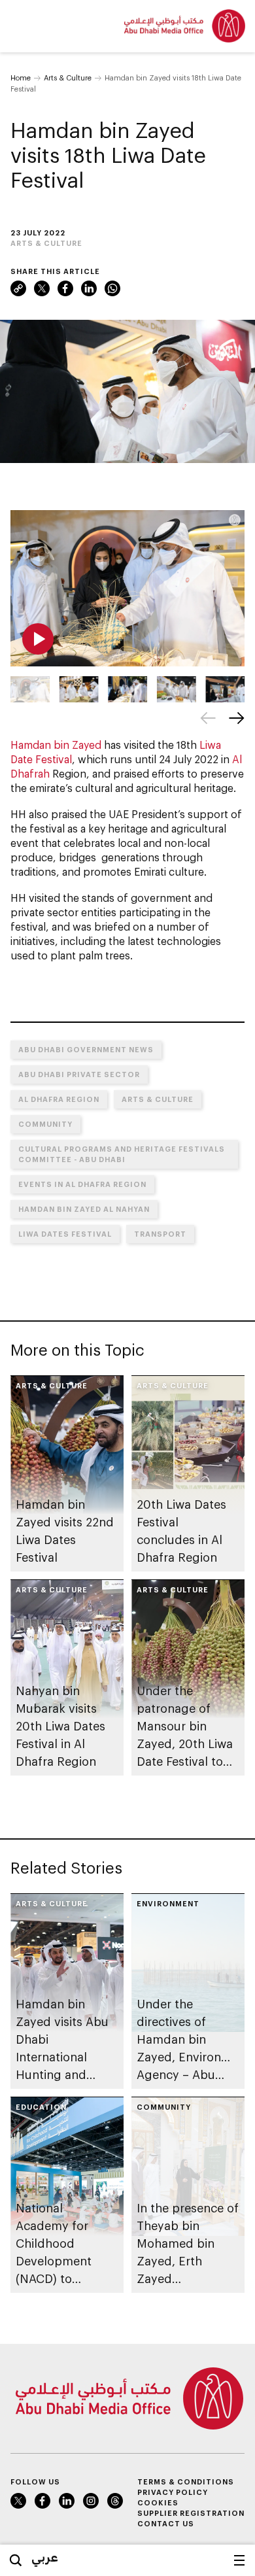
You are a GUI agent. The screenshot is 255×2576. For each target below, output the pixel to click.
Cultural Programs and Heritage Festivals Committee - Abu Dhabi (122, 1154)
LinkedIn (89, 288)
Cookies (158, 2502)
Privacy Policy (173, 2492)
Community (45, 1124)
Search (16, 2560)
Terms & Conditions (186, 2482)
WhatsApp (112, 288)
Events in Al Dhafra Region (82, 1184)
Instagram (91, 2501)
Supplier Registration (191, 2513)
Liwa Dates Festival (65, 1234)
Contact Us (166, 2523)
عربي (45, 2557)
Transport (160, 1234)
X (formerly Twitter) (42, 288)
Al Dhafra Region (59, 1099)
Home (21, 77)
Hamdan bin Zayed (56, 745)
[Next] (237, 718)
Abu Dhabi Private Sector (79, 1074)
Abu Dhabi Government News (86, 1049)
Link (18, 288)
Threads (115, 2501)
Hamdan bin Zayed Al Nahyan (84, 1209)
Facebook (65, 288)
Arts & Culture (68, 77)
